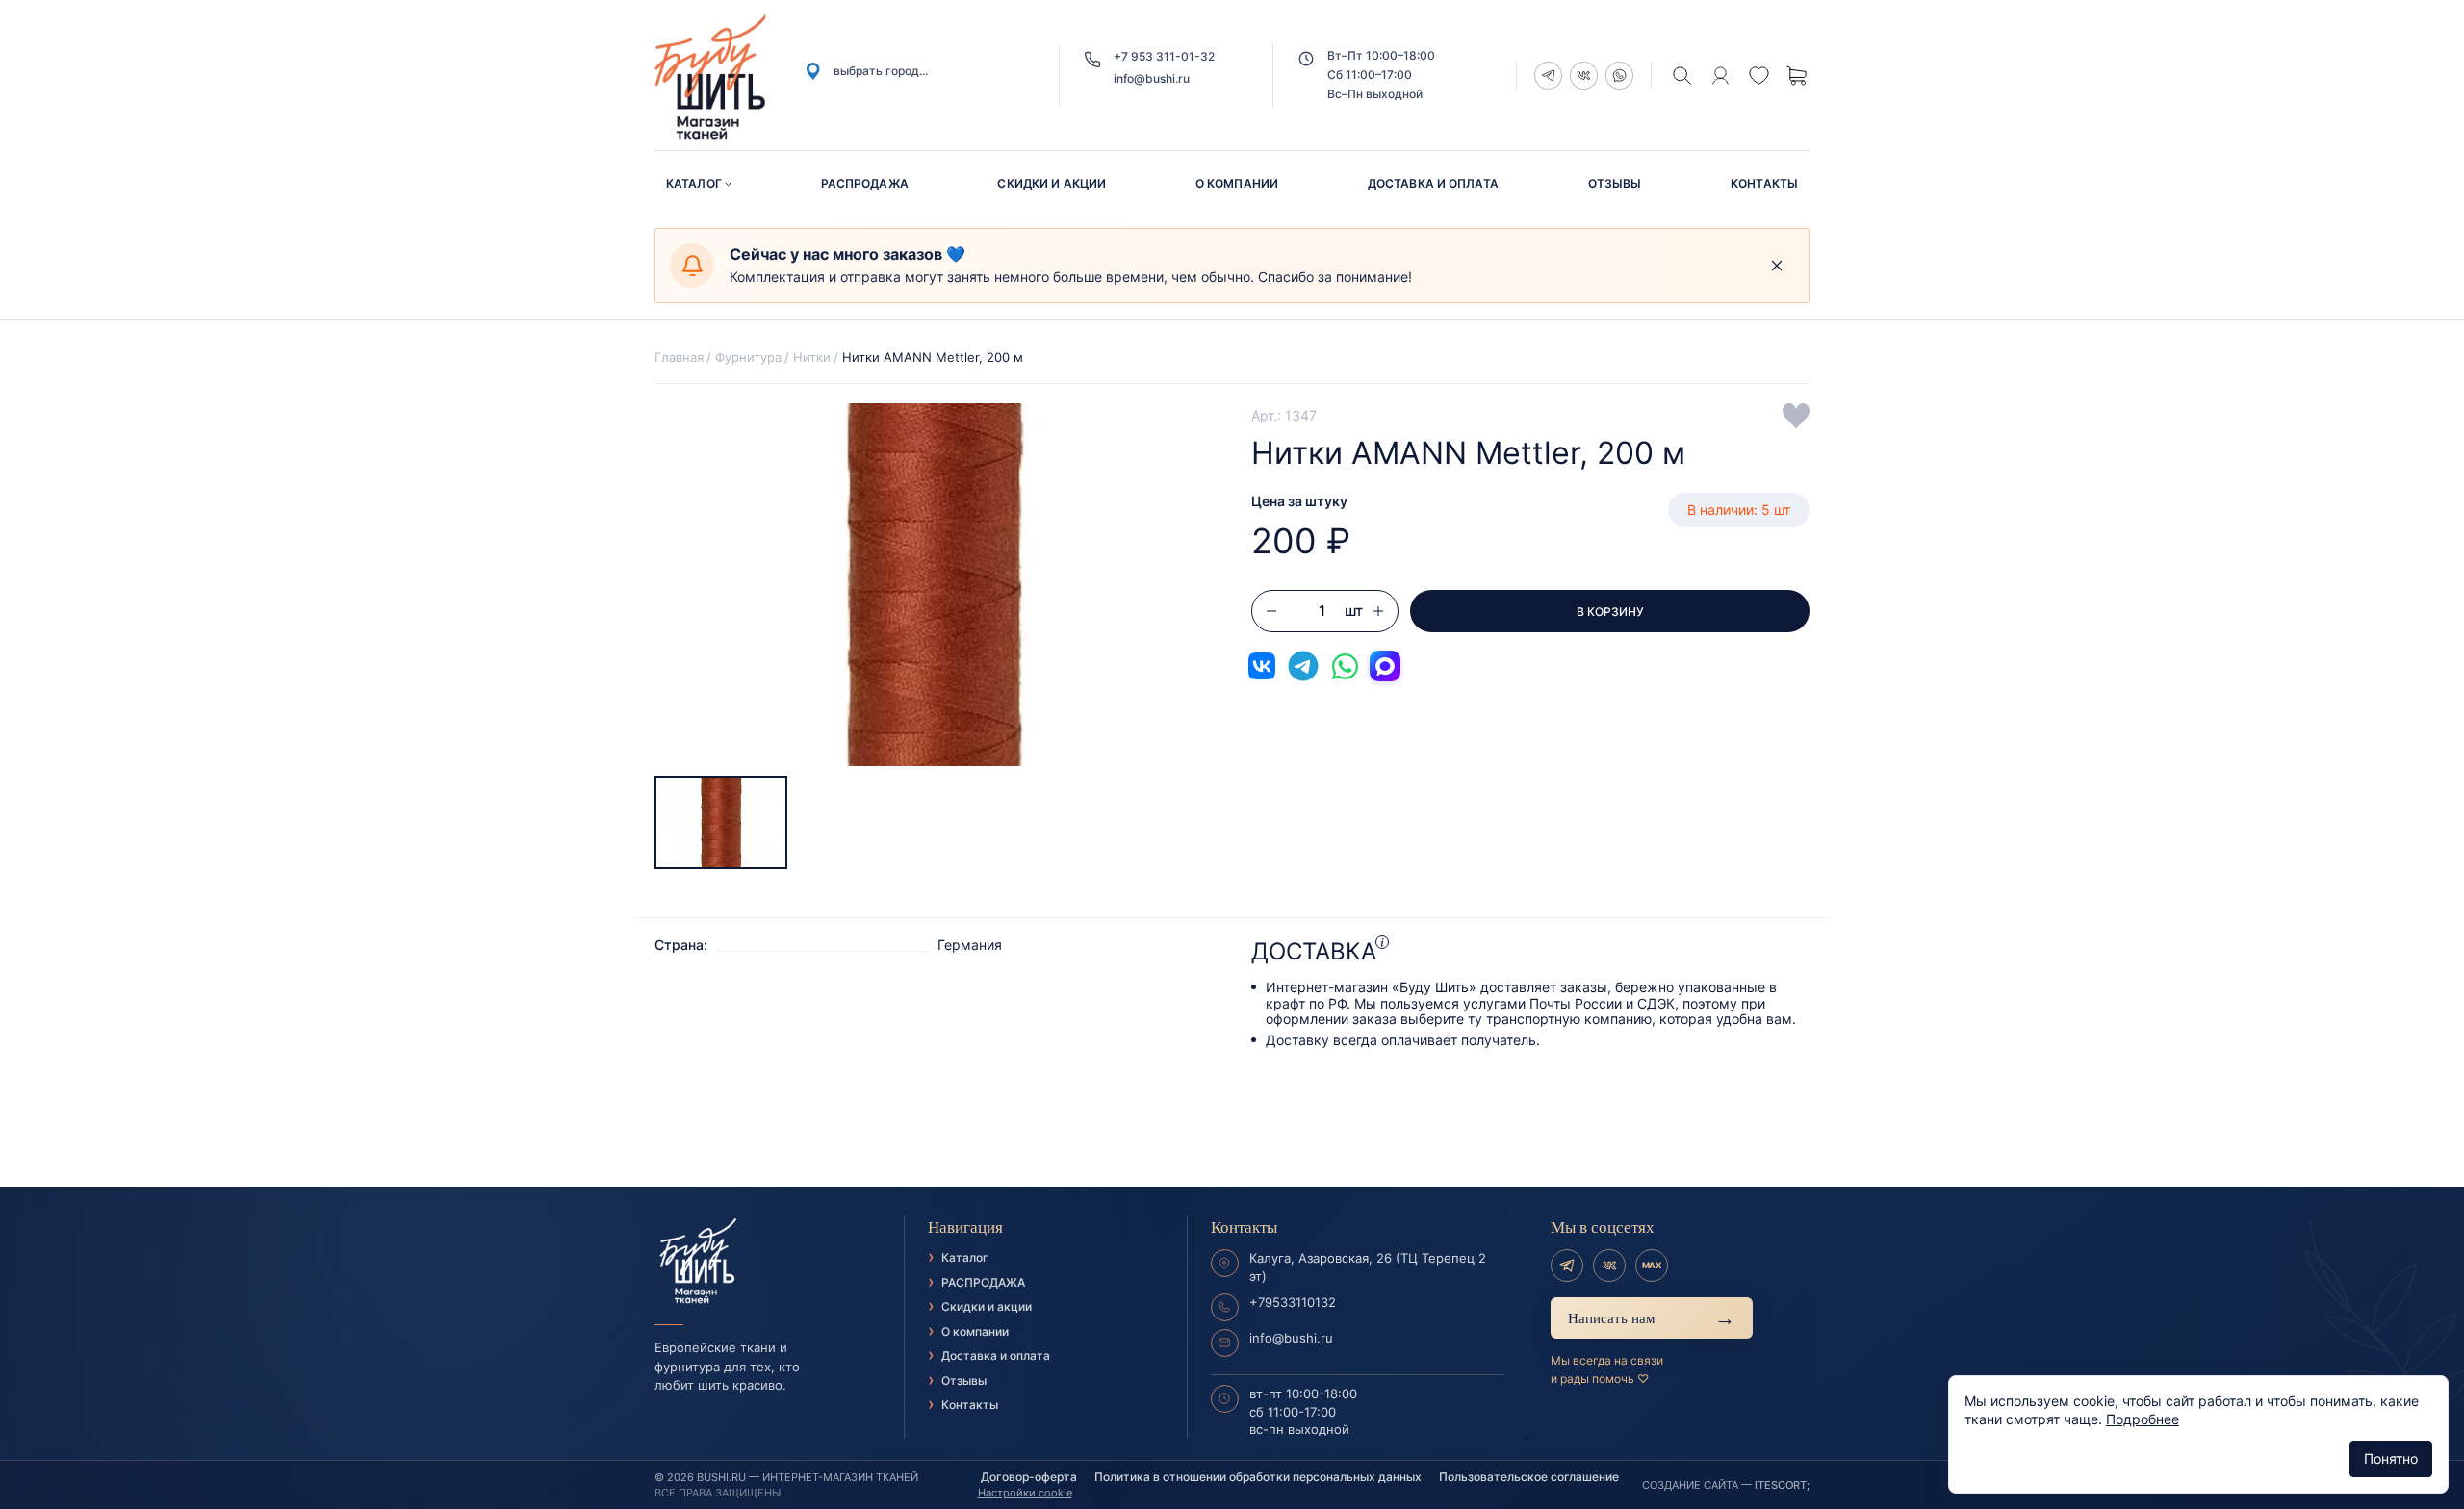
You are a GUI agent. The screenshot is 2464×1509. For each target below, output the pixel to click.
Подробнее (2143, 1419)
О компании (1237, 183)
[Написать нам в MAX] (1385, 666)
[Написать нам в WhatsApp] (1345, 666)
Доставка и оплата (1433, 183)
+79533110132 (1293, 1302)
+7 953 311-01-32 (1164, 56)
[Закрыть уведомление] (1777, 266)
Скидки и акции (1052, 183)
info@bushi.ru (1152, 78)
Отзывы (1615, 183)
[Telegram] (1567, 1266)
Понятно (2391, 1458)
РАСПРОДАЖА (865, 183)
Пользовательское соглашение (1529, 1477)
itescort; (1782, 1485)
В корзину (1610, 612)
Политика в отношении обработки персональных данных (1258, 1477)
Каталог (694, 183)
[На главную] (768, 1262)
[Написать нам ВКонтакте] (1262, 666)
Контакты (1764, 183)
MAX (1652, 1265)
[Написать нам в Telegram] (1303, 666)
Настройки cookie (1025, 1493)
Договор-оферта (1029, 1477)
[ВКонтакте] (1609, 1266)
